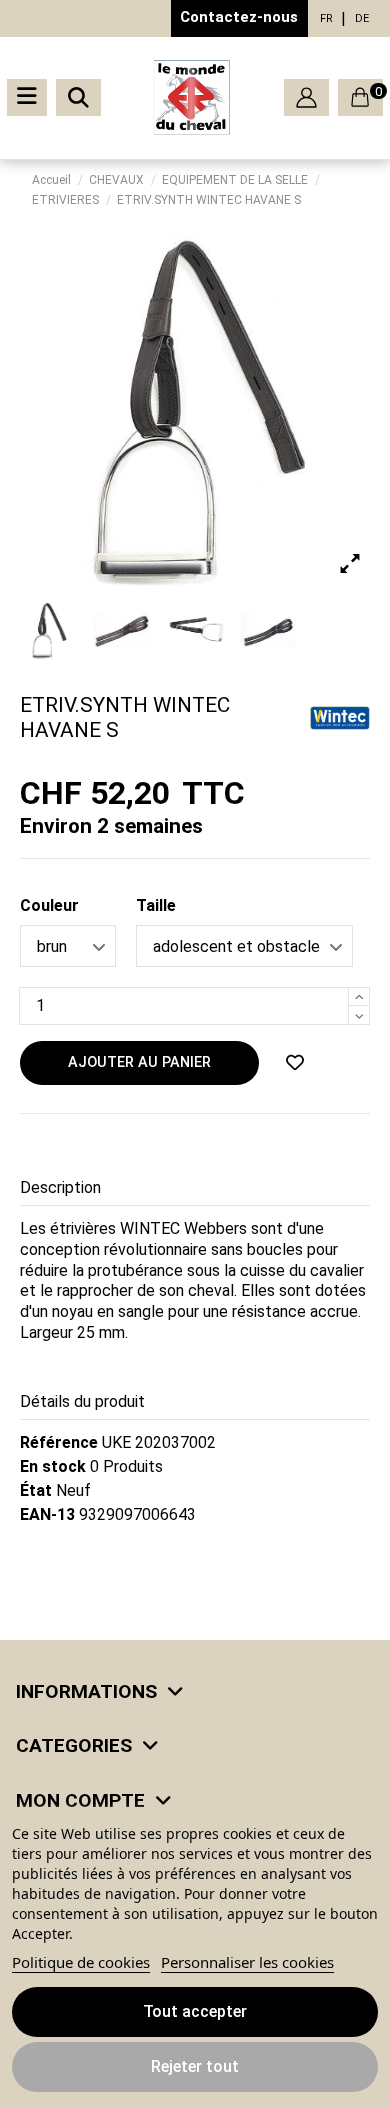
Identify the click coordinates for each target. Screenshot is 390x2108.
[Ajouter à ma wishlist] (295, 1063)
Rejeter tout (195, 2066)
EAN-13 (47, 1514)
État (36, 1490)
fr (326, 18)
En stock (53, 1466)
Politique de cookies (81, 1962)
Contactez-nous (239, 17)
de (362, 18)
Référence (59, 1442)
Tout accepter (195, 2011)
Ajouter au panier (139, 1062)
